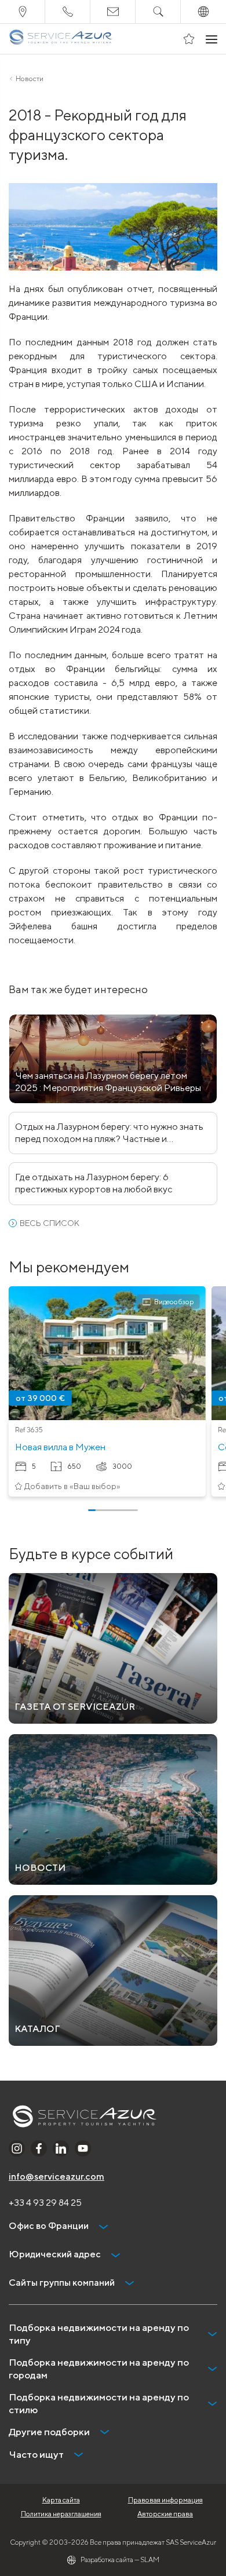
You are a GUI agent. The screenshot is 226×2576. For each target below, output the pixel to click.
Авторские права (165, 2514)
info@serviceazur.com (57, 2177)
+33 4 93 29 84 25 (45, 2203)
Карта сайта (61, 2500)
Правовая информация (165, 2500)
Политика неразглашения (61, 2514)
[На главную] (61, 39)
